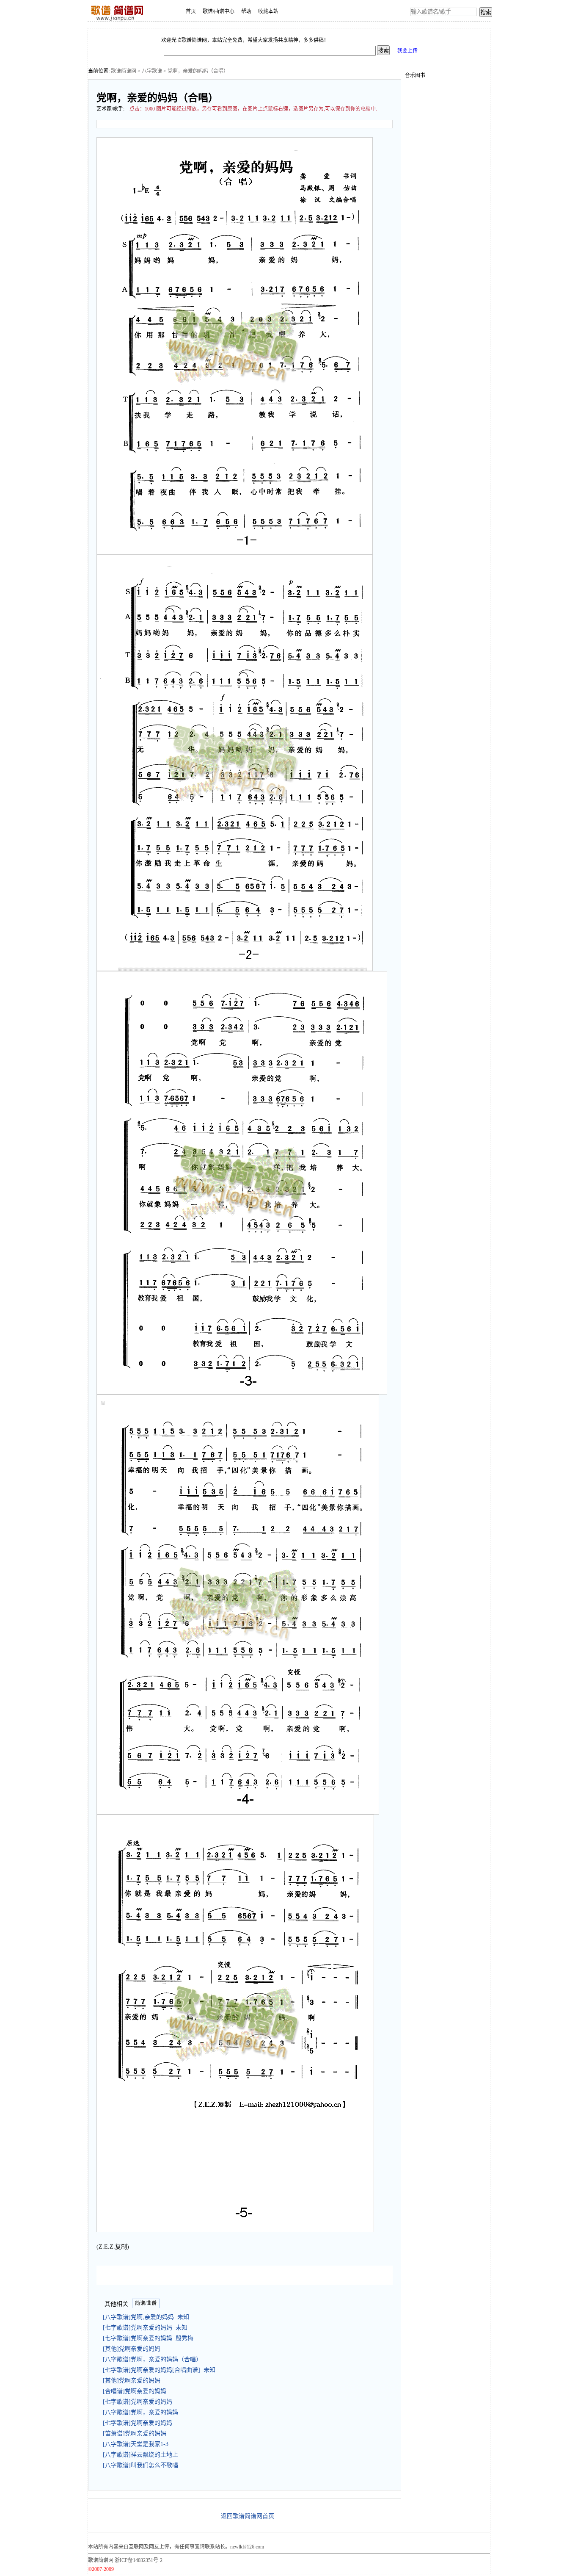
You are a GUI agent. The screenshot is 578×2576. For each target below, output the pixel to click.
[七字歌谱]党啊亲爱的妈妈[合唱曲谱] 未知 (159, 2370)
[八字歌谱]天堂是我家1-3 (137, 2444)
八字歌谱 (152, 71)
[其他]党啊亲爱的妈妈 (133, 2349)
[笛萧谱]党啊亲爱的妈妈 (136, 2434)
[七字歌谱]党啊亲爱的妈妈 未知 (145, 2328)
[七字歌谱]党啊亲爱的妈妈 (139, 2402)
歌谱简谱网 (124, 71)
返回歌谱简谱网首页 (248, 2516)
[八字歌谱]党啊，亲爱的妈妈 (142, 2412)
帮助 (246, 11)
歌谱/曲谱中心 (219, 11)
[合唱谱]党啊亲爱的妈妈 (136, 2391)
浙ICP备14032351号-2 (139, 2560)
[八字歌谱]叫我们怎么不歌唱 (142, 2465)
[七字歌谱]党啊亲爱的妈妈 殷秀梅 (148, 2338)
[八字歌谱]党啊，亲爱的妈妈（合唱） (154, 2359)
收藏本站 (268, 11)
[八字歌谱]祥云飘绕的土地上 (142, 2455)
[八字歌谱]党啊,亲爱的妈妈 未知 (146, 2317)
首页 (191, 11)
